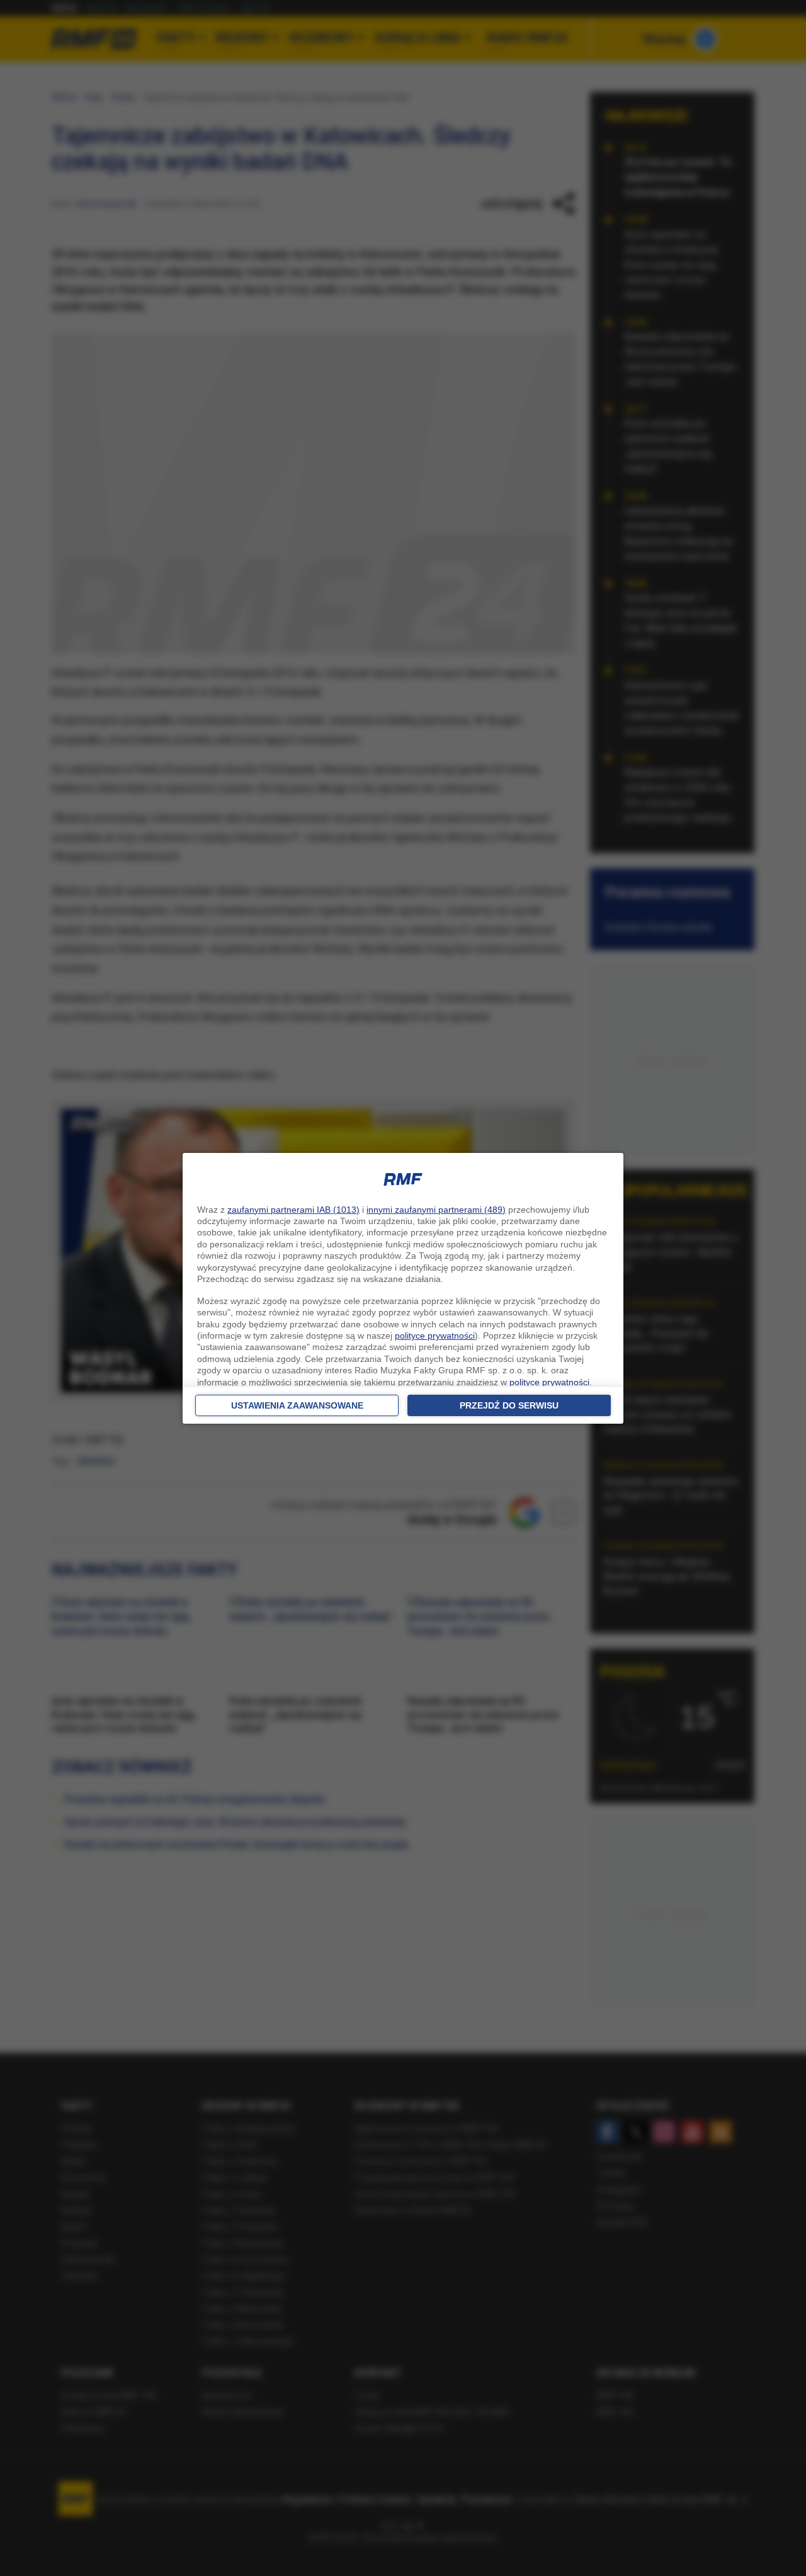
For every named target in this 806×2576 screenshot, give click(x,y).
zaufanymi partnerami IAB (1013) (293, 1210)
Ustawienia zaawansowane (297, 1405)
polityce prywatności (435, 1336)
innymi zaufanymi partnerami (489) (436, 1210)
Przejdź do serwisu (509, 1405)
